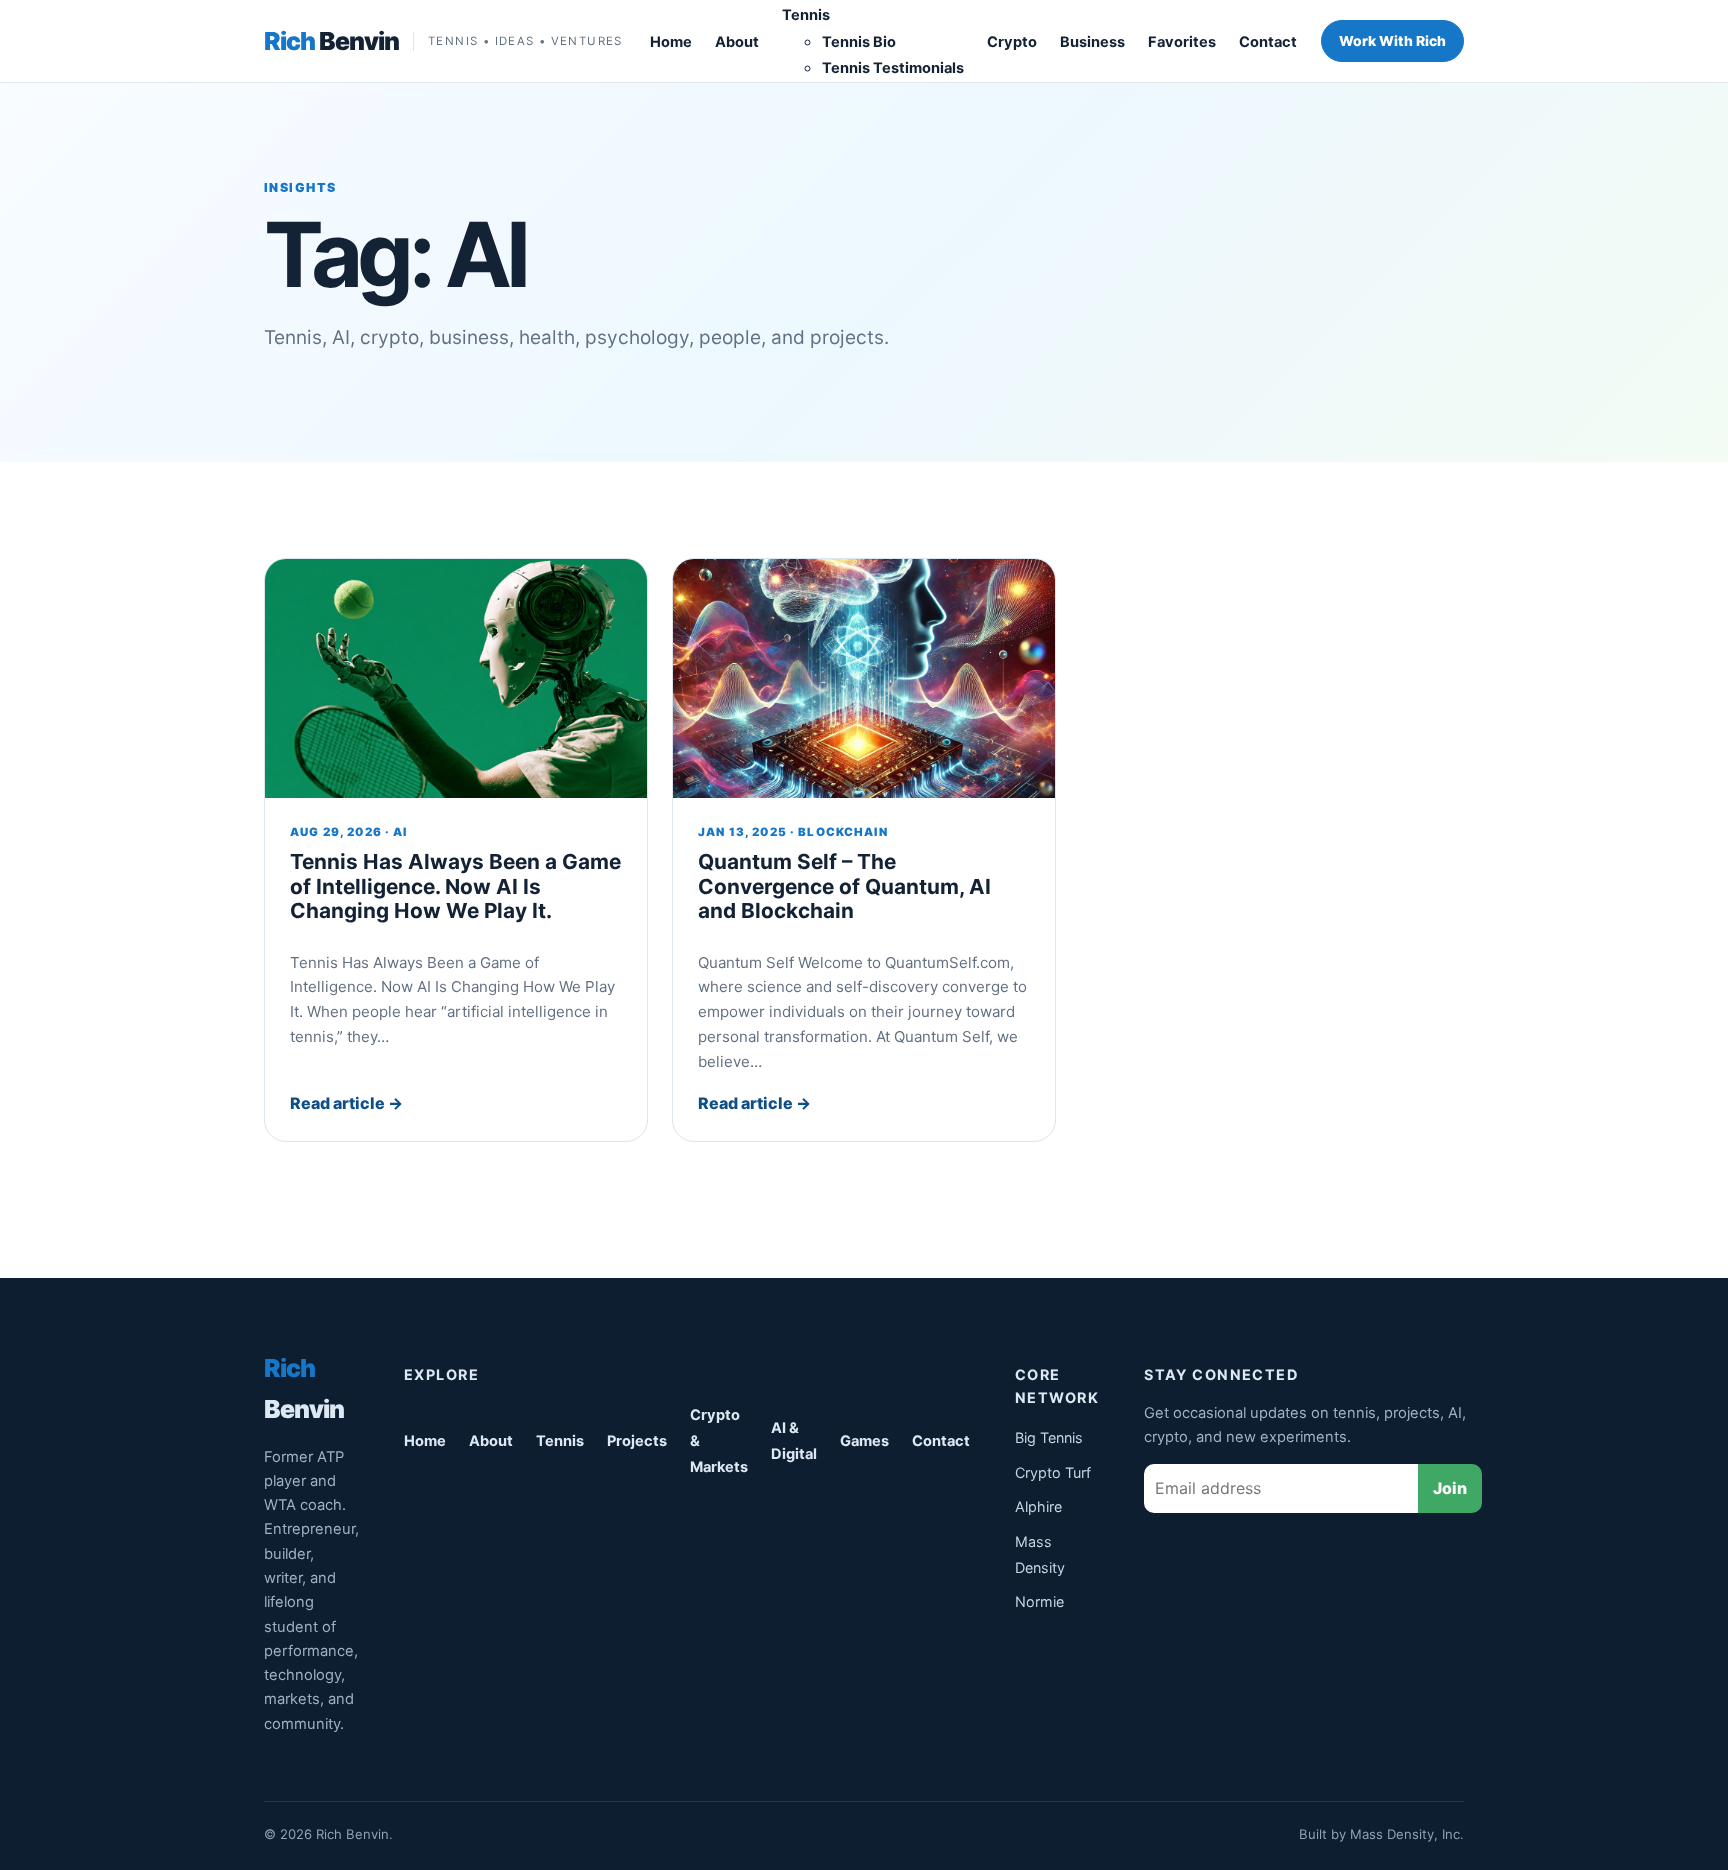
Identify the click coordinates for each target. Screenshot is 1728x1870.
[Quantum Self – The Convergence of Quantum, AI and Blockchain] (864, 678)
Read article (346, 1103)
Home (671, 42)
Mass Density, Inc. (1407, 1834)
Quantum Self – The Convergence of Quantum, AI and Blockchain (844, 886)
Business (1092, 42)
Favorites (1182, 42)
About (737, 42)
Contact (1268, 42)
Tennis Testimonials (893, 68)
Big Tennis (1049, 1437)
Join (1450, 1488)
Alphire (1038, 1506)
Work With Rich (1392, 41)
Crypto (1012, 42)
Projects (637, 1441)
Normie (1039, 1601)
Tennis (806, 15)
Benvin (331, 41)
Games (864, 1441)
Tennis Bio (859, 42)
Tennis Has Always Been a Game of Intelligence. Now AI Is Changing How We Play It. (455, 886)
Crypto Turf (1053, 1472)
